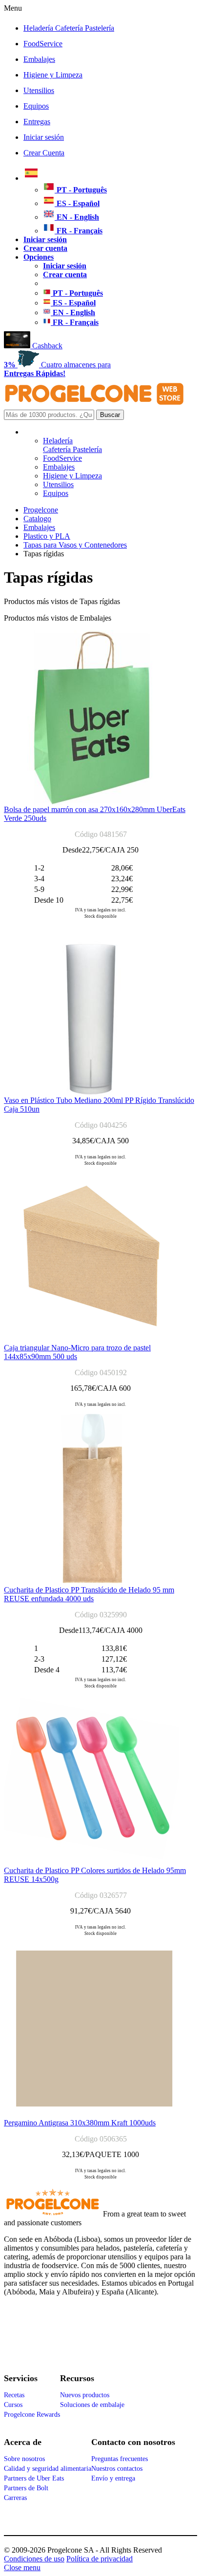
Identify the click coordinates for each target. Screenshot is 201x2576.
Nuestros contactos (117, 2469)
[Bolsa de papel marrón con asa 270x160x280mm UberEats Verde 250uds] (91, 803)
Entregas (37, 122)
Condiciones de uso (34, 2559)
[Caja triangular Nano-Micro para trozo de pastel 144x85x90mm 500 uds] (91, 1341)
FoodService (43, 44)
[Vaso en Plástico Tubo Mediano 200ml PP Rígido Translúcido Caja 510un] (91, 1093)
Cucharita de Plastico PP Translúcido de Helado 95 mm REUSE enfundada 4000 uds (89, 1594)
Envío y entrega (113, 2478)
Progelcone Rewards (32, 2415)
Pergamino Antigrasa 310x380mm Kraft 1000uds (80, 2123)
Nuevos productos (85, 2395)
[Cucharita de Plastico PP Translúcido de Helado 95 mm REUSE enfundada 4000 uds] (91, 1583)
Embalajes (39, 59)
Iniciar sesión (44, 137)
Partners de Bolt (26, 2488)
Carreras (15, 2498)
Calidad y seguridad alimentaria (48, 2469)
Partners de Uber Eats (34, 2478)
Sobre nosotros (24, 2459)
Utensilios (39, 90)
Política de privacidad (100, 2559)
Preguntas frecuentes (120, 2459)
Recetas (14, 2395)
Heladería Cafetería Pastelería (69, 28)
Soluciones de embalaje (92, 2405)
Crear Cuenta (44, 153)
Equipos (36, 106)
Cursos (13, 2405)
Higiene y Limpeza (53, 75)
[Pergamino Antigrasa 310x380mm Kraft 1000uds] (94, 2116)
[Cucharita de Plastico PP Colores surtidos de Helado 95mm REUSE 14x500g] (91, 1864)
